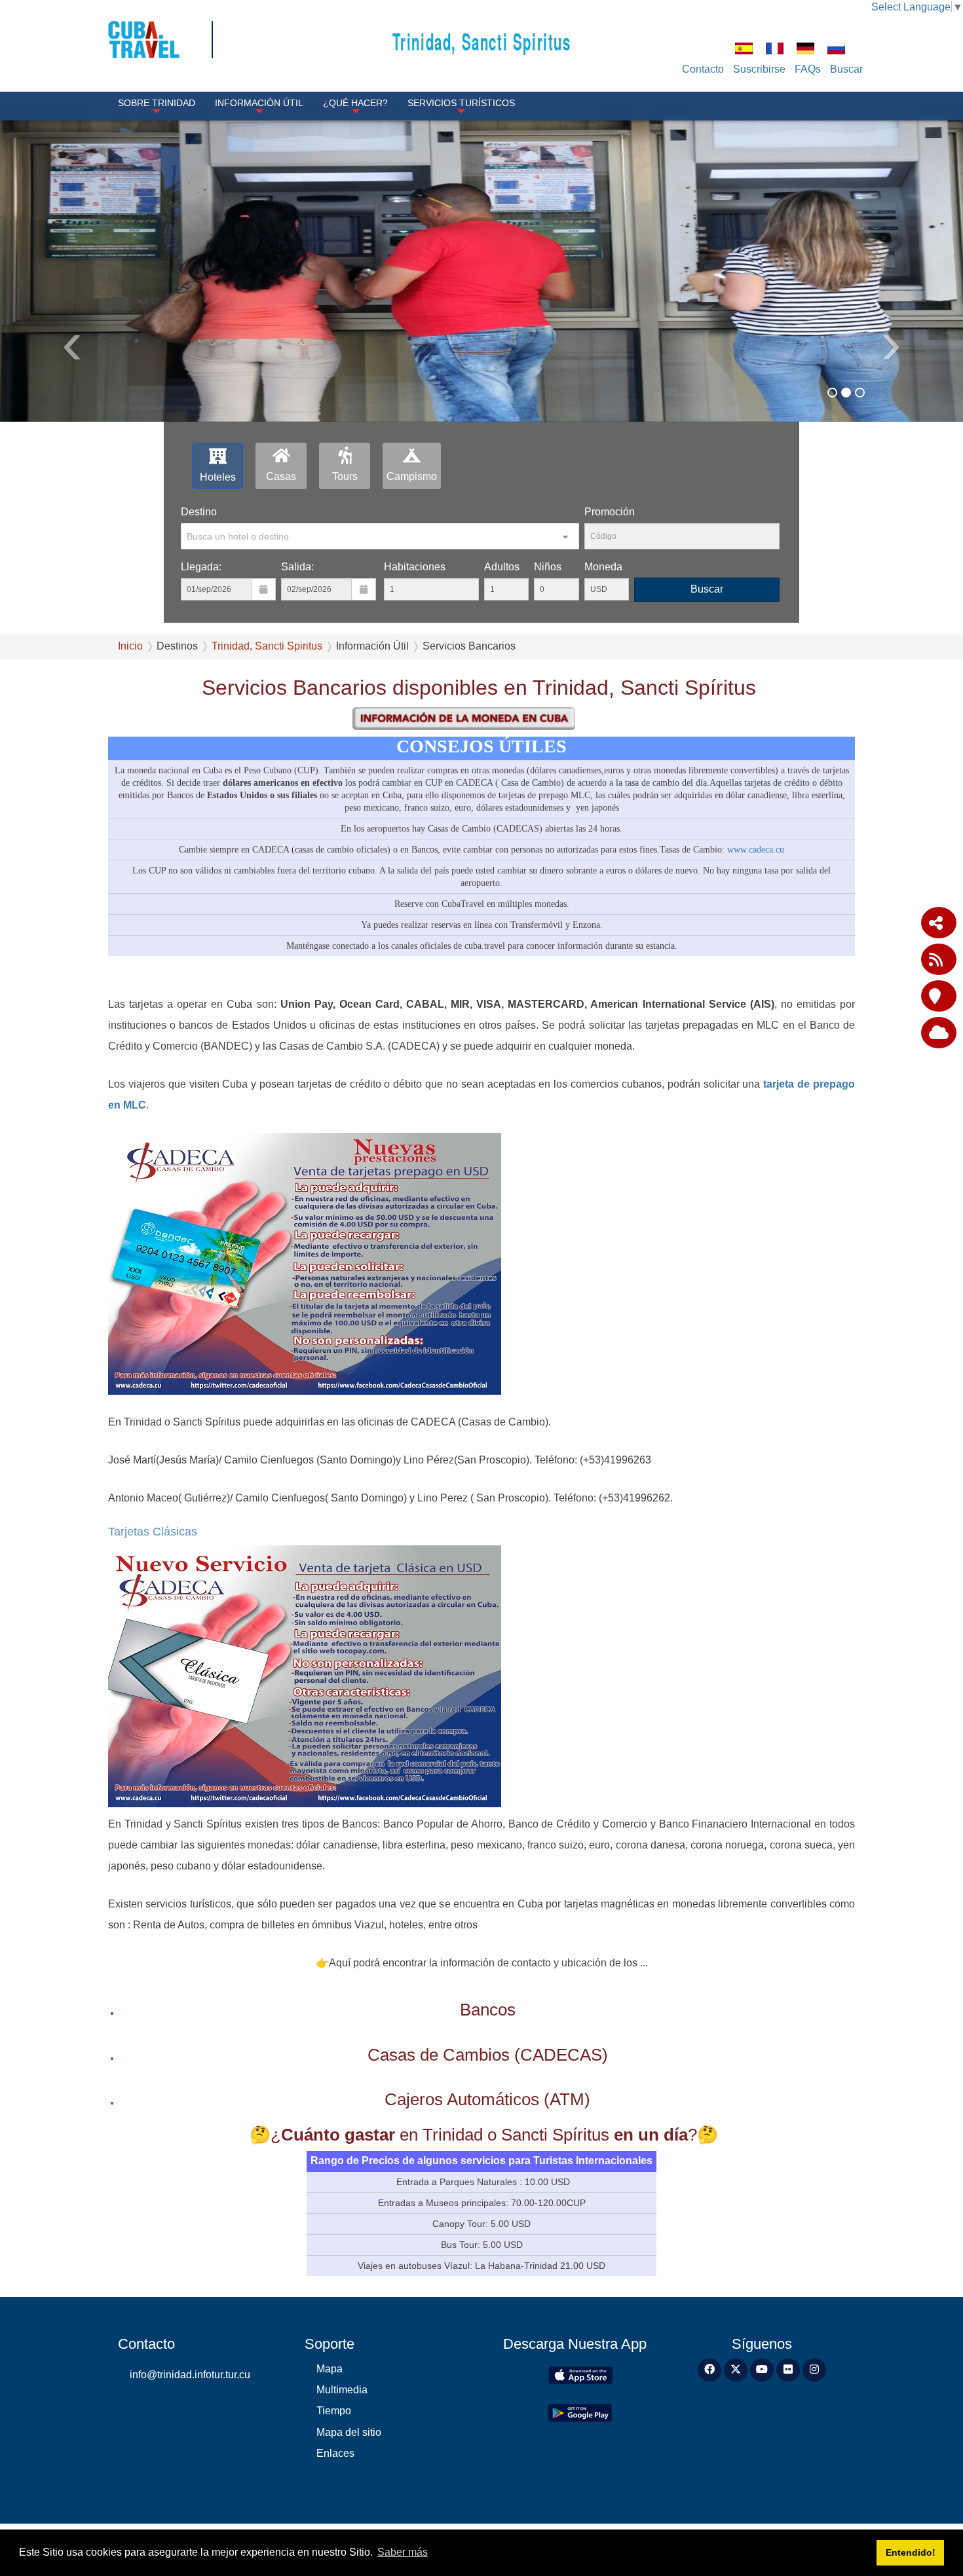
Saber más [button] (403, 2552)
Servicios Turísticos (461, 103)
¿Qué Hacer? (355, 103)
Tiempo (334, 2411)
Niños (548, 567)
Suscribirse (759, 69)
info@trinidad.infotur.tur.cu (190, 2375)
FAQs (808, 69)
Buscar (846, 69)
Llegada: (201, 567)
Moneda (603, 567)
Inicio (130, 646)
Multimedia (342, 2390)
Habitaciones (415, 567)
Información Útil (259, 103)
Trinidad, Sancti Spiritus (482, 41)
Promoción (610, 512)
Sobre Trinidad (157, 103)
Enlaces (335, 2453)
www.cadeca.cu (756, 849)
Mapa (330, 2369)
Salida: (297, 567)
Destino (199, 512)
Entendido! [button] (911, 2552)
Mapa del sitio (349, 2432)
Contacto (703, 69)
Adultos (502, 567)
